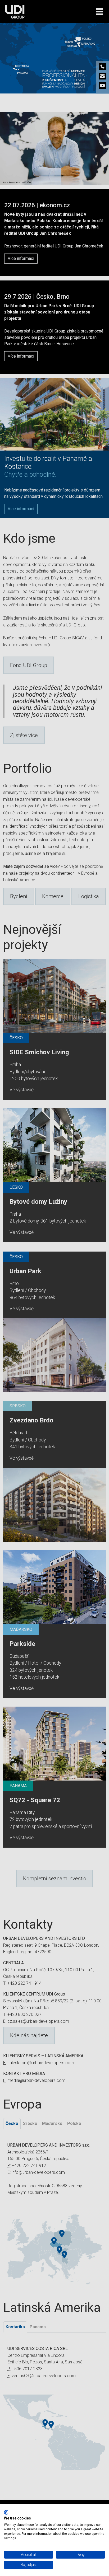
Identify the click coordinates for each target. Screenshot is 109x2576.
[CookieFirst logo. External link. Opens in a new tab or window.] (6, 2512)
